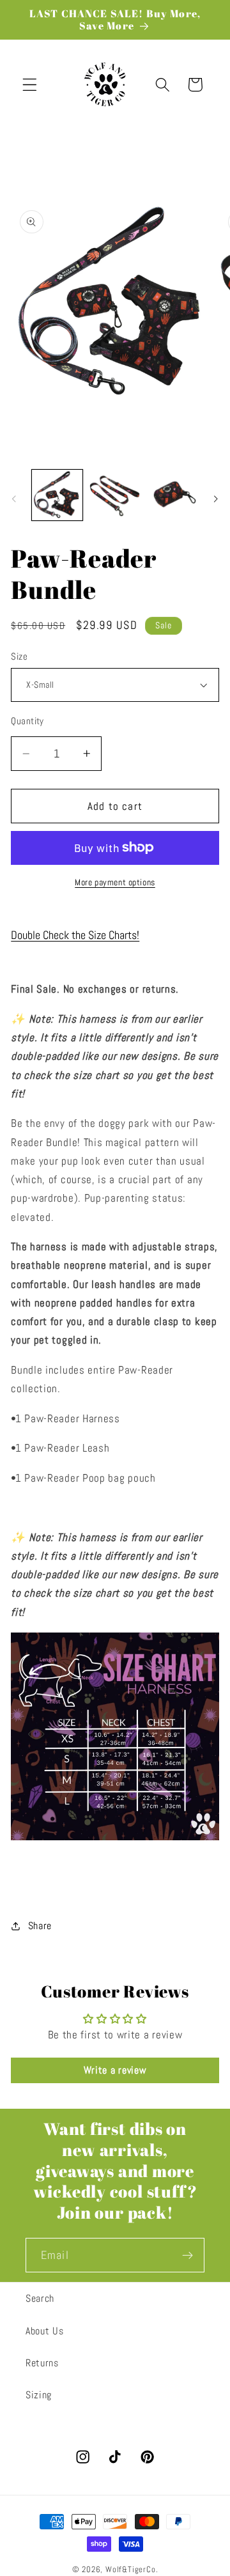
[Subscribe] (188, 2255)
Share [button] (40, 1926)
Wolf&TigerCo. (132, 2570)
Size (19, 656)
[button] (30, 85)
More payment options (115, 882)
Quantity (27, 721)
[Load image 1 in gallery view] (57, 495)
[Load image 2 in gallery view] (115, 495)
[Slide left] (14, 499)
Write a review (115, 2070)
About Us (45, 2331)
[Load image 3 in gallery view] (173, 495)
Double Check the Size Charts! (75, 935)
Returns (42, 2363)
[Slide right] (216, 499)
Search (40, 2298)
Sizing (39, 2395)
